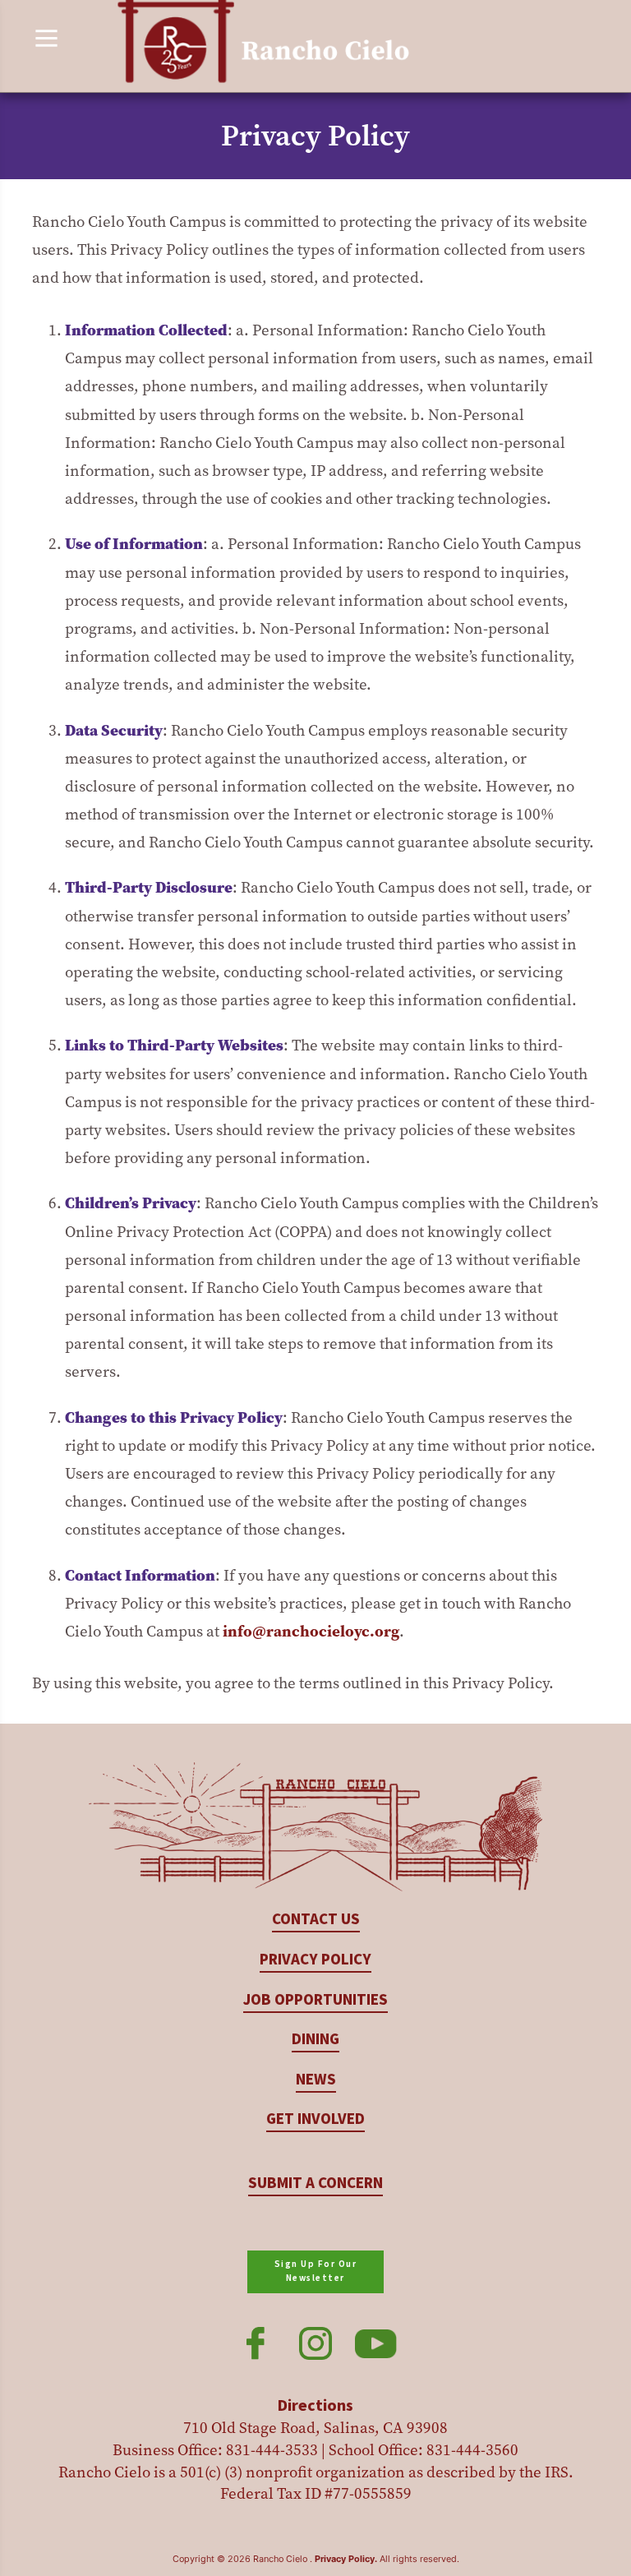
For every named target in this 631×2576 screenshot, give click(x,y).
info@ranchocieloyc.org (311, 1631)
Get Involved (315, 2119)
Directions (315, 2406)
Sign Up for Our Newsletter (316, 2271)
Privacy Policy (315, 1960)
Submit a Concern (315, 2184)
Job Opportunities (315, 2000)
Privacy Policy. (346, 2559)
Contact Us (316, 1920)
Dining (315, 2040)
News (316, 2080)
